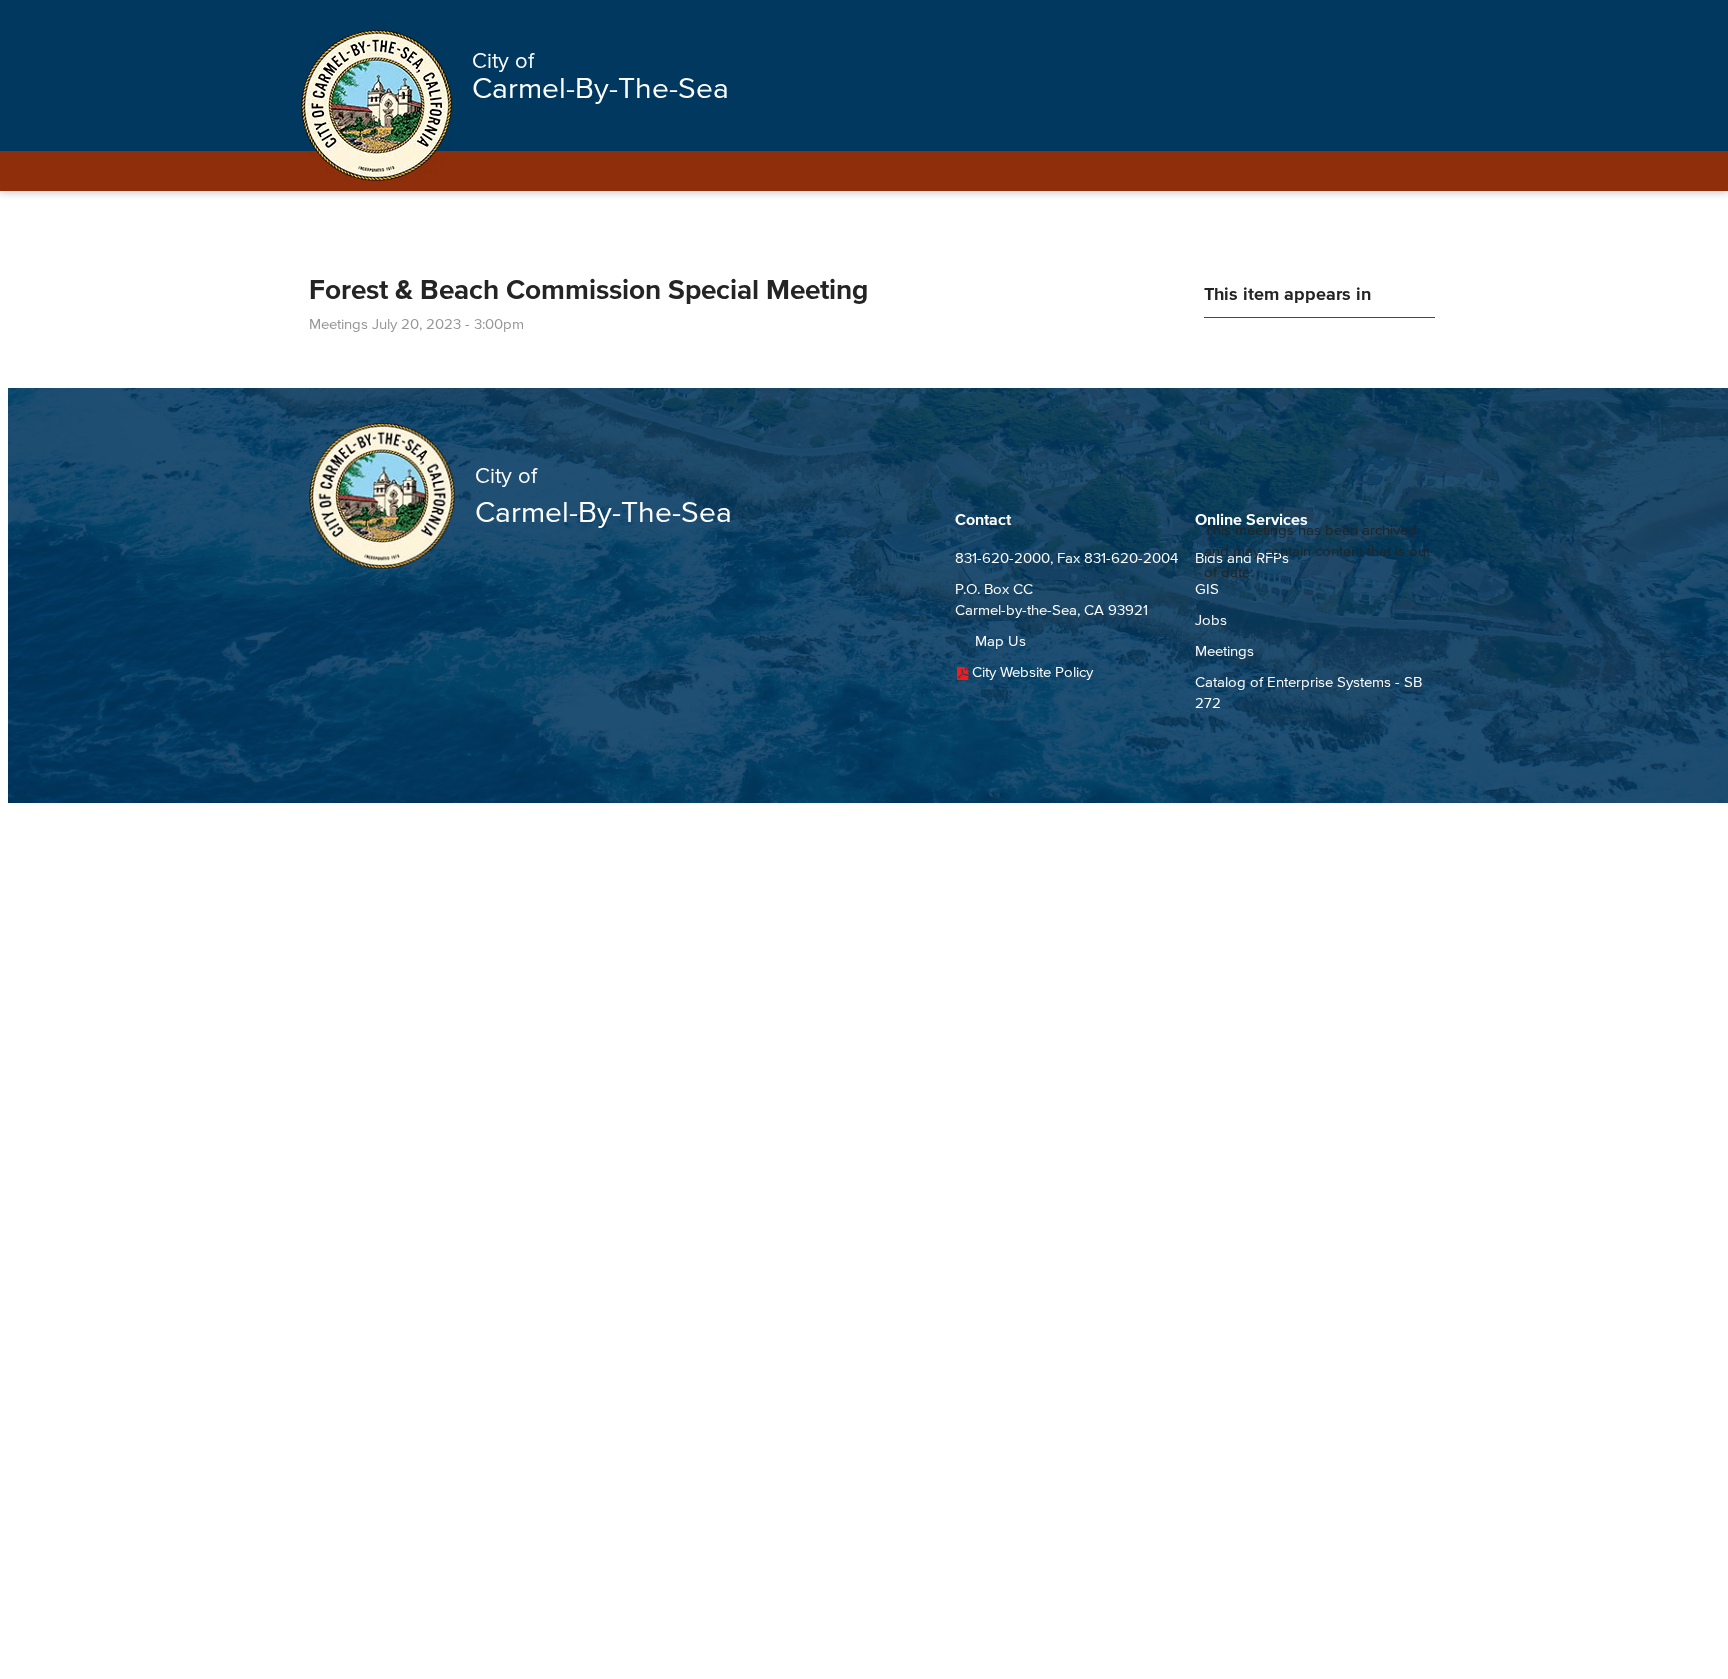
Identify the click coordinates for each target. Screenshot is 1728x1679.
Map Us (1000, 640)
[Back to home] (376, 105)
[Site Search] (1402, 22)
